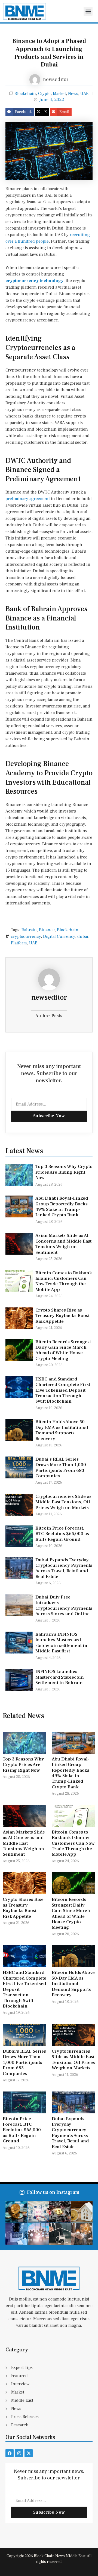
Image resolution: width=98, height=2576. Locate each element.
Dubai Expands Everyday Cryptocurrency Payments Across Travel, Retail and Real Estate (64, 1568)
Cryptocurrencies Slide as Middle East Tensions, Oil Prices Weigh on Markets (63, 1502)
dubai (83, 936)
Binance (47, 930)
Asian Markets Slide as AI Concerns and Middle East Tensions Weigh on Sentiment (63, 1244)
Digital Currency (59, 936)
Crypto (44, 94)
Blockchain (25, 94)
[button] (88, 11)
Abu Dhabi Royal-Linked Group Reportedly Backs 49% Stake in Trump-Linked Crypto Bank (62, 1207)
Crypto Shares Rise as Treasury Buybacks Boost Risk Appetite (62, 1316)
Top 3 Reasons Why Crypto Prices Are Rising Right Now (64, 1172)
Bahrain (29, 930)
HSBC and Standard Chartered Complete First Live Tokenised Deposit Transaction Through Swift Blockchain (63, 1390)
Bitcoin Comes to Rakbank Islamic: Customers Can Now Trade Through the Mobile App (64, 1281)
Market (59, 94)
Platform (19, 943)
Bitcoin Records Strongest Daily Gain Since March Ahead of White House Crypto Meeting (63, 1350)
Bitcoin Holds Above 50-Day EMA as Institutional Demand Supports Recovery (62, 1430)
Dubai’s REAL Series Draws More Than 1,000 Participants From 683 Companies (61, 1468)
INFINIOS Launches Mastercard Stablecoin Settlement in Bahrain (60, 1677)
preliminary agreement (28, 499)
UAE (84, 94)
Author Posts (49, 1016)
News (73, 94)
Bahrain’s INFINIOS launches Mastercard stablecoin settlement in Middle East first (61, 1643)
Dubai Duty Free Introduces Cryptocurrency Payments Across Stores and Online (64, 1605)
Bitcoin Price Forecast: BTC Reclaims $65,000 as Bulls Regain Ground (62, 1534)
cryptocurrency (26, 936)
